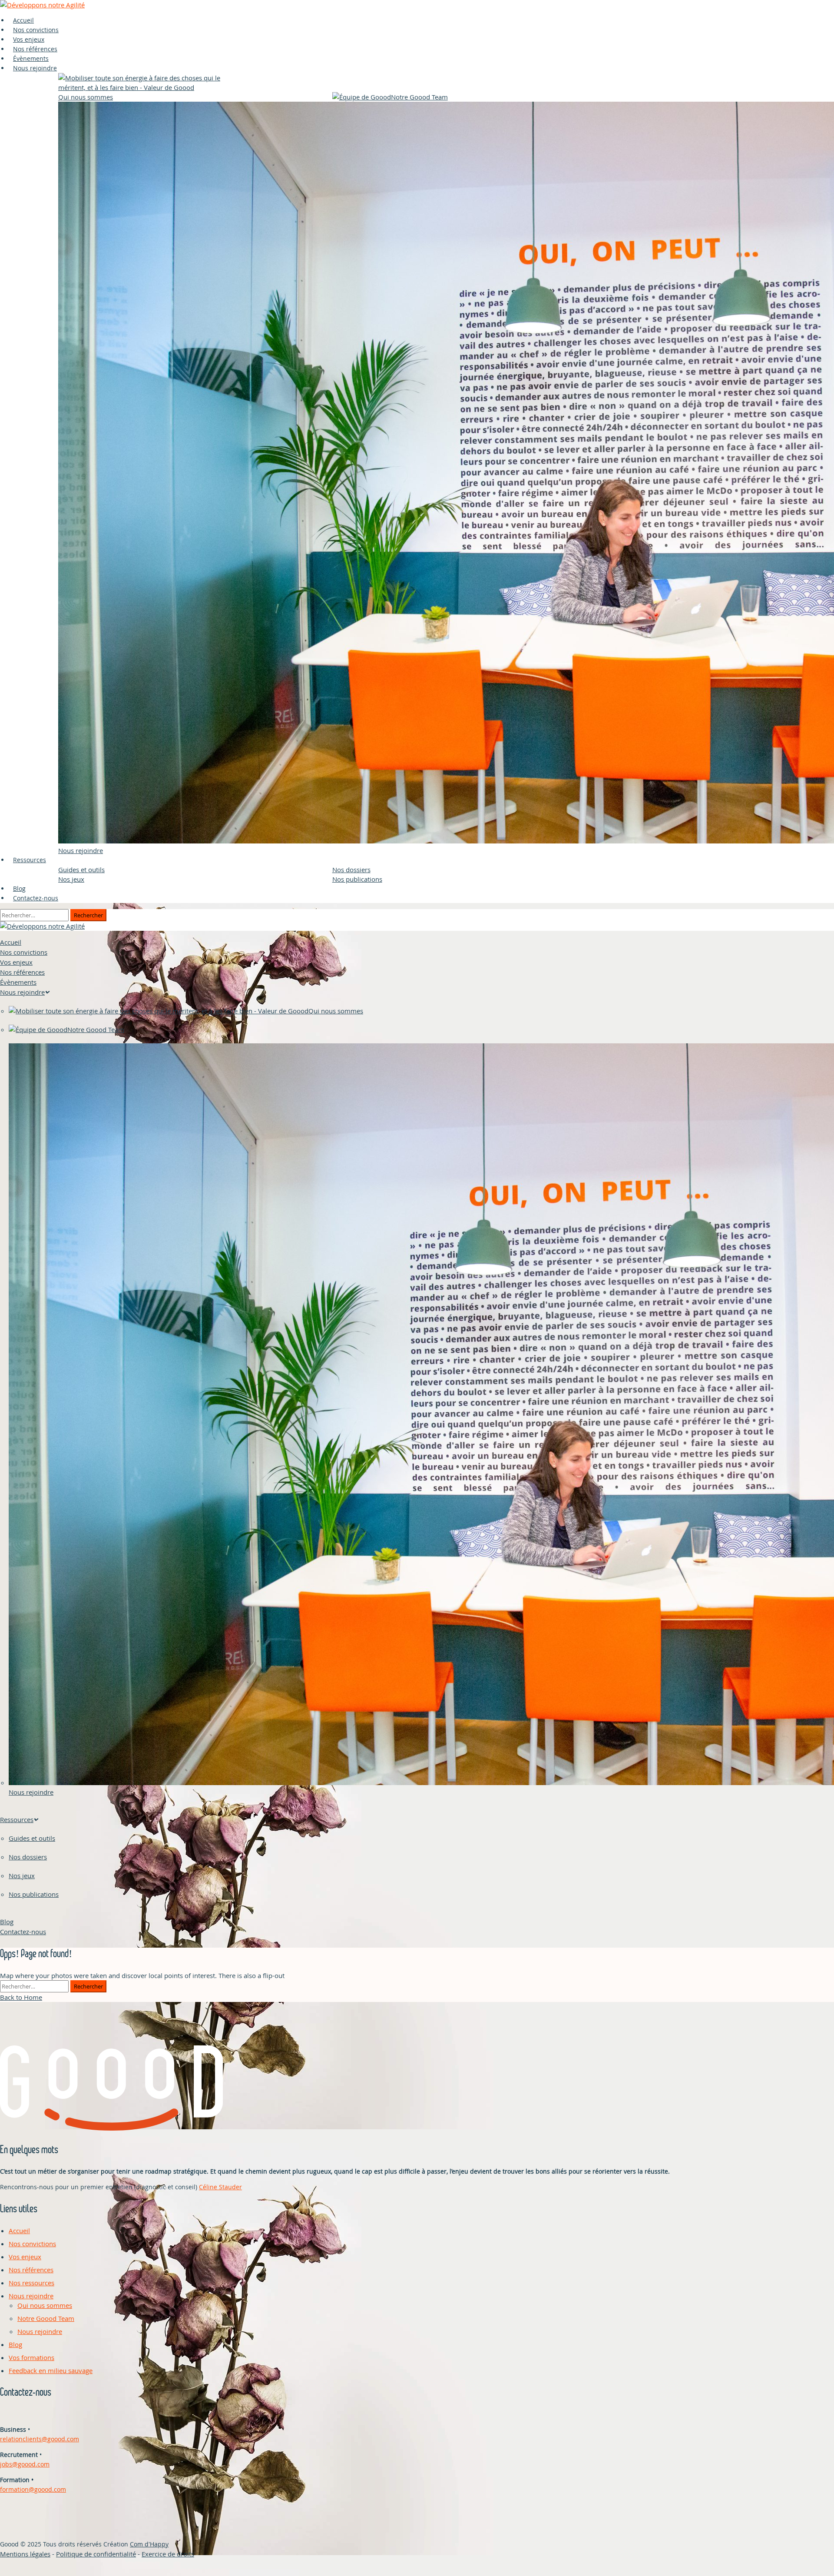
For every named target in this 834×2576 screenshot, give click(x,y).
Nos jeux (71, 879)
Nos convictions (24, 952)
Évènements (18, 982)
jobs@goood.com (25, 2464)
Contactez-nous (36, 898)
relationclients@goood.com (40, 2439)
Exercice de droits (168, 2554)
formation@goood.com (33, 2489)
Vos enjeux (16, 962)
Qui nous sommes (45, 2305)
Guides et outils (81, 870)
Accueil (11, 942)
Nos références (22, 972)
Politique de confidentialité (96, 2554)
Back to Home (21, 1997)
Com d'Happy (149, 2544)
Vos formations (31, 2357)
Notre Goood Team (46, 2318)
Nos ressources (31, 2283)
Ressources (30, 860)
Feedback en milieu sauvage (51, 2370)
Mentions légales (25, 2554)
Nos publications (357, 879)
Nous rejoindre (35, 68)
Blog (7, 1922)
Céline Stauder (220, 2187)
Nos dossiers (351, 870)
